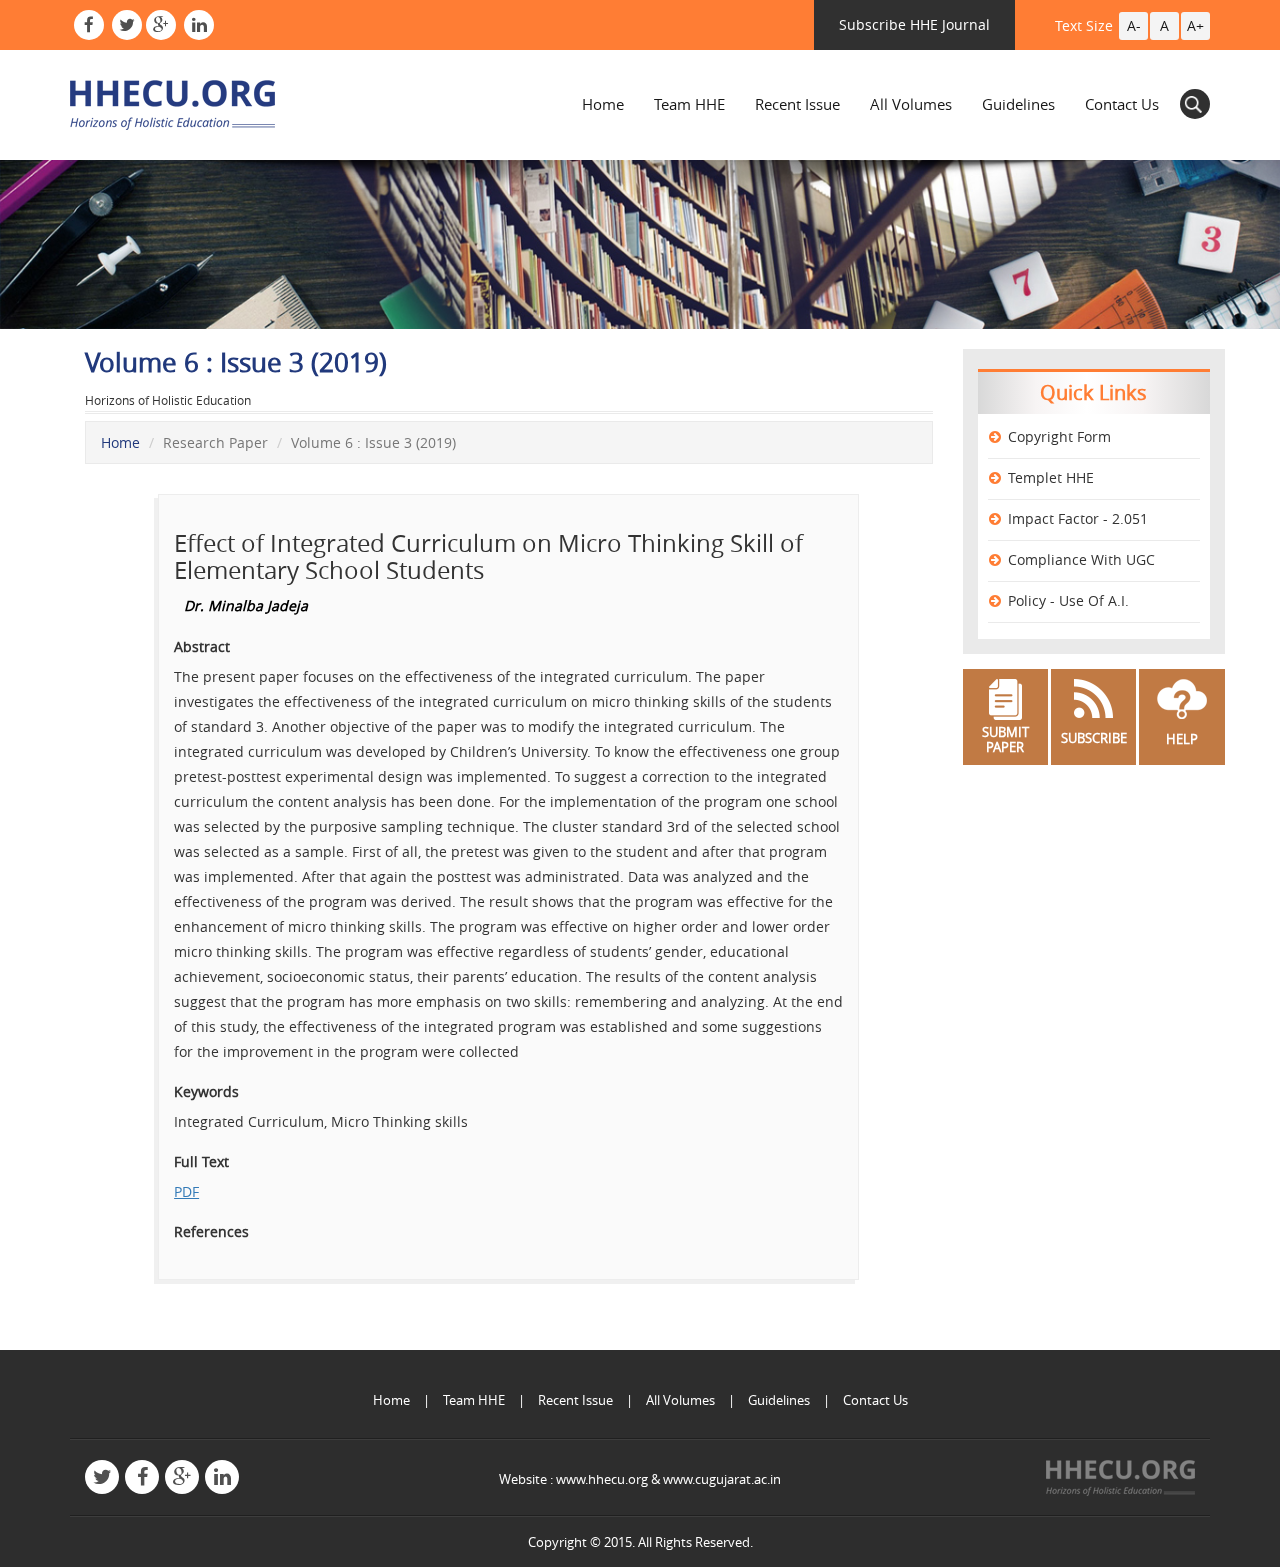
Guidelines (1018, 104)
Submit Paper (1005, 739)
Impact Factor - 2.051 (1078, 518)
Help (1182, 739)
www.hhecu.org (602, 1479)
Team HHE (689, 104)
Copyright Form (1059, 436)
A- (1134, 25)
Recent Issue (797, 104)
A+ (1195, 25)
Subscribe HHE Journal (914, 24)
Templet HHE (1051, 477)
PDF (186, 1191)
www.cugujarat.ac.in (722, 1479)
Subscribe (1094, 738)
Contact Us (1122, 104)
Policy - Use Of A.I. (1068, 600)
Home (603, 104)
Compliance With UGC (1081, 559)
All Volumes (911, 104)
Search (1195, 104)
